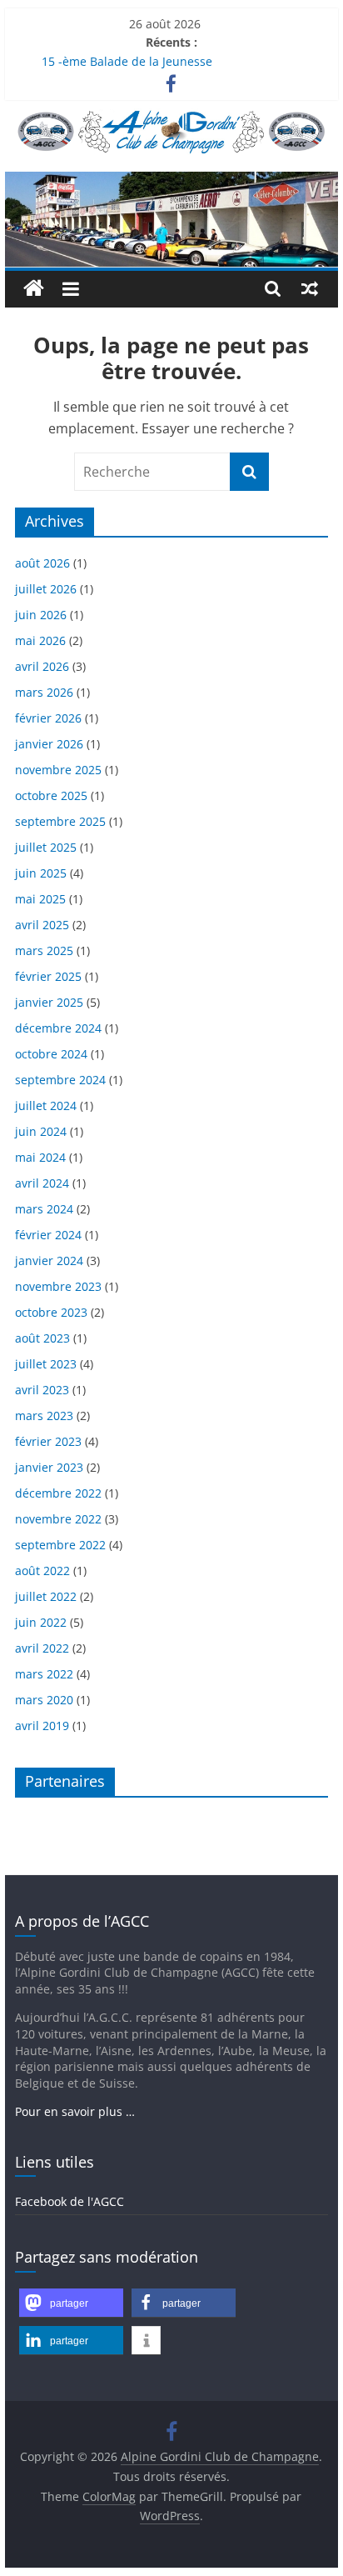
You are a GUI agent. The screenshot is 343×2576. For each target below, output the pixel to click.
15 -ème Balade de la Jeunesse (127, 61)
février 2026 (48, 718)
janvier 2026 (49, 744)
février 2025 (48, 976)
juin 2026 (41, 615)
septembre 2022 (60, 1545)
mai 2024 (40, 1157)
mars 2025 (44, 950)
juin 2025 (41, 873)
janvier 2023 (49, 1467)
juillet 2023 (46, 1364)
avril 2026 (42, 666)
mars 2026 (44, 692)
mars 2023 (44, 1416)
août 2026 (42, 563)
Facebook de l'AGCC (70, 2201)
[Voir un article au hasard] (310, 288)
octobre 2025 (51, 795)
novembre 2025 (58, 770)
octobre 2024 (51, 1054)
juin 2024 (41, 1131)
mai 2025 (40, 899)
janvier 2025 (49, 1002)
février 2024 (48, 1235)
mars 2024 (44, 1209)
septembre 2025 (60, 821)
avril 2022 (42, 1648)
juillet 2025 (46, 847)
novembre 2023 (58, 1286)
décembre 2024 (58, 1028)
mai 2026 (40, 640)
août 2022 (42, 1571)
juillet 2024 (46, 1105)
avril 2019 (42, 1726)
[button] (71, 2303)
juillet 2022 (46, 1596)
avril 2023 (42, 1390)
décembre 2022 (58, 1493)
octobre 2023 (51, 1312)
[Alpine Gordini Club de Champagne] (171, 182)
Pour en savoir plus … (75, 2111)
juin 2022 (41, 1622)
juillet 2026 (46, 589)
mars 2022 (44, 1674)
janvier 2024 (49, 1260)
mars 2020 (44, 1700)
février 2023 (48, 1441)
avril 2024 (42, 1183)
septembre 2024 (60, 1080)
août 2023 (42, 1338)
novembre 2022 (58, 1519)
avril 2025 (42, 925)
